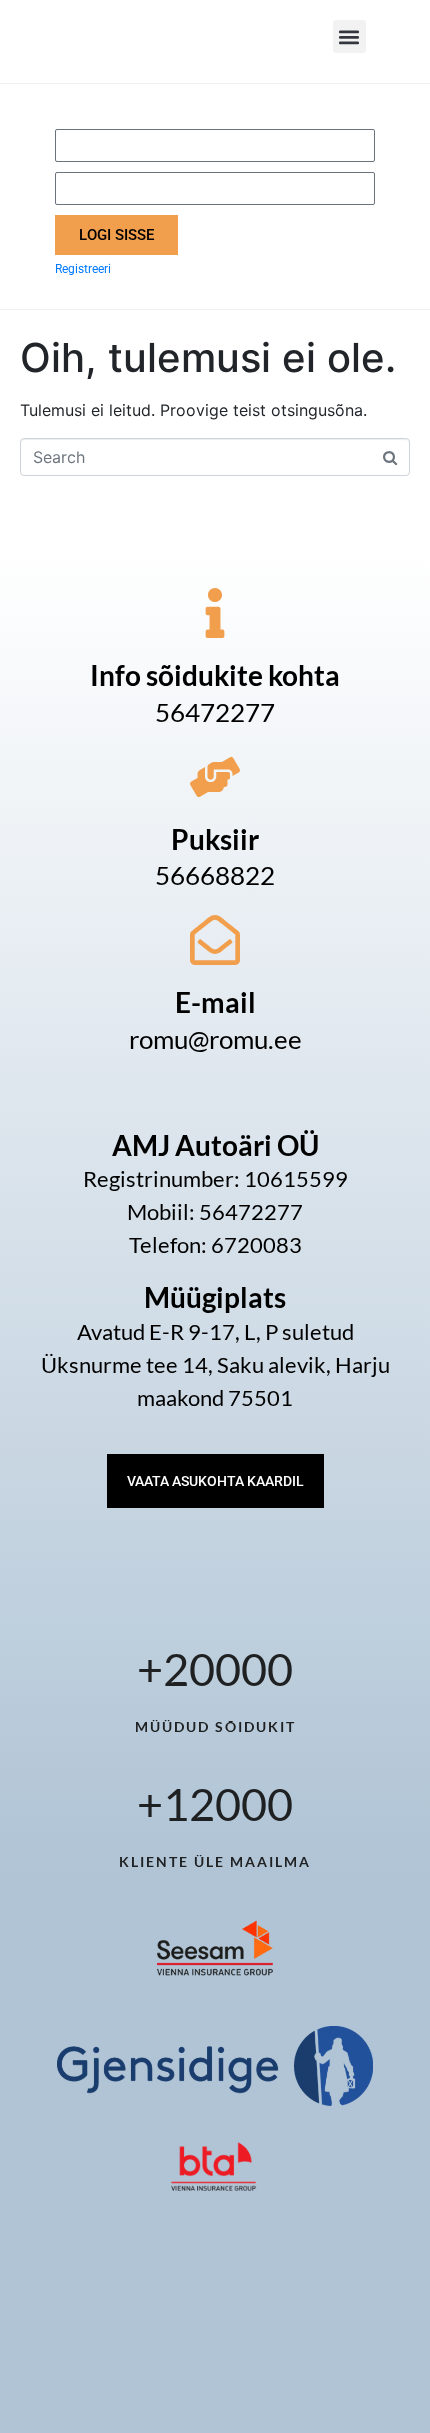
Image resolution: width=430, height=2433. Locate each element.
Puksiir (215, 839)
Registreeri (83, 269)
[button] (349, 36)
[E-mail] (215, 940)
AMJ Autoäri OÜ (215, 1145)
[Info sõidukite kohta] (215, 613)
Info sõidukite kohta (215, 675)
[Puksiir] (215, 777)
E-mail (215, 1002)
